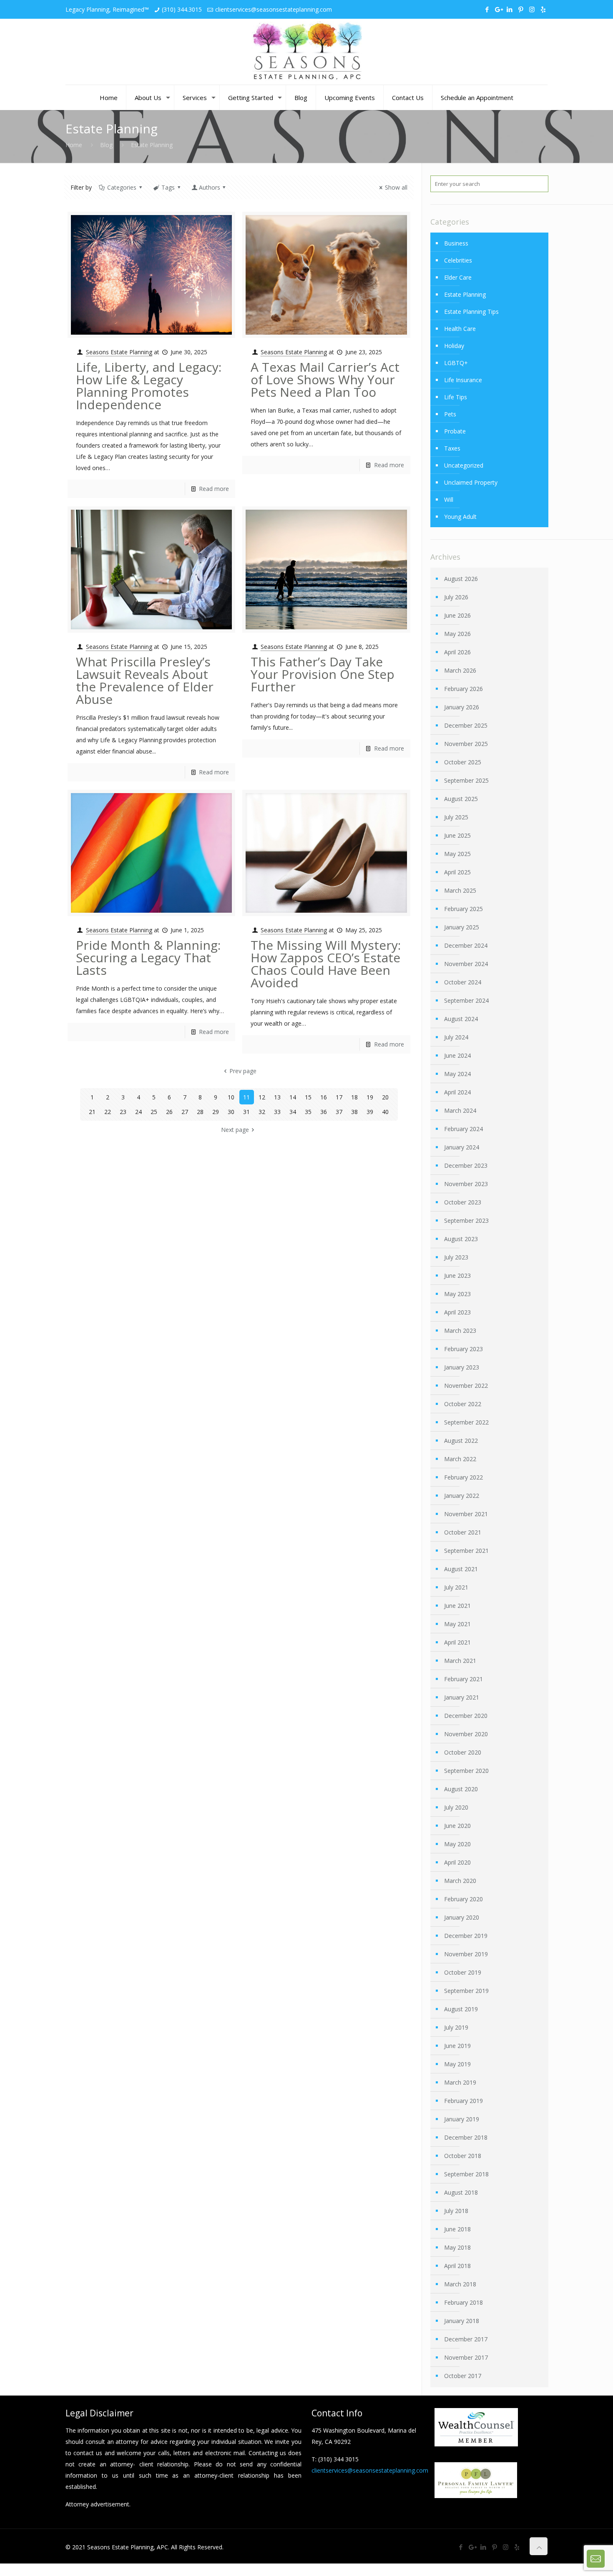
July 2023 (456, 1257)
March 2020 (460, 1881)
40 (385, 1112)
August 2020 (461, 1789)
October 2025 (463, 762)
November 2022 (466, 1386)
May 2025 (457, 854)
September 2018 (466, 2174)
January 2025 (462, 927)
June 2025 (457, 835)
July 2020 (456, 1807)
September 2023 (466, 1220)
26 (169, 1112)
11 (246, 1097)
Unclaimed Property (471, 482)
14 (293, 1097)
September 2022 (466, 1422)
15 (308, 1097)
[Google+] (498, 9)
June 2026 (457, 615)
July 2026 (456, 597)
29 (216, 1112)
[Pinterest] (521, 9)
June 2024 (457, 1055)
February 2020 (464, 1899)
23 (123, 1112)
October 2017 (463, 2376)
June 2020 (457, 1826)
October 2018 (463, 2156)
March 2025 (460, 890)
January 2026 (462, 707)
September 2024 (466, 1000)
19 (370, 1097)
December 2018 (466, 2137)
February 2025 (464, 909)
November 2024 (466, 964)
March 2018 (460, 2284)
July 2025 (456, 817)
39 (370, 1112)
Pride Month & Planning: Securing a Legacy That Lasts (148, 958)
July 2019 (456, 2027)
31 (246, 1112)
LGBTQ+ (456, 363)
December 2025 (466, 725)
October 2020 (463, 1752)
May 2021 (457, 1624)
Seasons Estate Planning (119, 352)
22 (108, 1112)
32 (262, 1112)
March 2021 (460, 1661)
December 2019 (466, 1936)
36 (324, 1112)
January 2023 (462, 1367)
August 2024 (461, 1019)
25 (154, 1112)
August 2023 (461, 1239)
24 (138, 1112)
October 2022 (463, 1404)
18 (354, 1097)
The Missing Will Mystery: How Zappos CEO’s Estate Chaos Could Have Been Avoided (326, 964)
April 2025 (457, 872)
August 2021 (461, 1569)
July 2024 (456, 1037)
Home (74, 145)
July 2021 (456, 1587)
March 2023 (460, 1331)
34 (293, 1112)
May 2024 (457, 1074)
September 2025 (466, 780)
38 (354, 1112)
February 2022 (464, 1477)
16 (324, 1097)
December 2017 (466, 2339)
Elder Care (458, 277)
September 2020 (466, 1771)
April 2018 (457, 2266)
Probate (455, 431)
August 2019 (461, 2009)
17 (339, 1097)
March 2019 (460, 2082)
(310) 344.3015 (182, 9)
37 (339, 1112)
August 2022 (461, 1441)
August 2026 (461, 579)
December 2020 (466, 1716)
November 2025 (466, 744)
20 (385, 1097)
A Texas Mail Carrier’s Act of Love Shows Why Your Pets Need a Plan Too (325, 379)
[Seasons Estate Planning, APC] (306, 52)
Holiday (454, 346)
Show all (396, 187)
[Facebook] (487, 9)
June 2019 (457, 2046)
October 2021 (463, 1532)
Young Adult (460, 517)
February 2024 (464, 1129)
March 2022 (460, 1459)
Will (449, 499)
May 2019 (457, 2064)
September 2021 (466, 1551)
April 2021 (457, 1642)
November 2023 (466, 1184)
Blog (106, 145)
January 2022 (462, 1496)
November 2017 (466, 2357)
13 (277, 1097)
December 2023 (466, 1165)
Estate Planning (465, 294)
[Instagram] (532, 9)
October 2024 (463, 982)
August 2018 (461, 2192)
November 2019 (466, 1954)
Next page (235, 1130)
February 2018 (464, 2302)
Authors (210, 187)
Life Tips (456, 397)
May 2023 (457, 1294)
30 (231, 1112)
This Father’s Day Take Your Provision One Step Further (323, 674)
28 (200, 1112)
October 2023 (463, 1202)
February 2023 (464, 1349)
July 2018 (456, 2211)
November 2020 (466, 1734)
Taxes (452, 448)
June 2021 (457, 1606)
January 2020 (462, 1917)
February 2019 (464, 2101)
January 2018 (462, 2321)
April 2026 (457, 652)
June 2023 (457, 1275)
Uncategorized (464, 465)
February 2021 (464, 1679)
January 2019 (462, 2119)
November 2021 (466, 1514)
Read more (214, 489)
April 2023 (457, 1312)
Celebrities (458, 260)
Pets (450, 414)
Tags (168, 187)
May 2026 (457, 634)
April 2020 (457, 1862)
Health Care (460, 329)
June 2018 (457, 2229)
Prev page (243, 1071)
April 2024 (457, 1092)
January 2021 (462, 1697)
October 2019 (463, 1972)
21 (92, 1112)
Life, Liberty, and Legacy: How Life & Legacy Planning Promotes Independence (149, 386)
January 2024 (462, 1147)
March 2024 (460, 1110)
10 (231, 1097)
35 (308, 1112)
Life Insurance (463, 380)
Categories (122, 187)
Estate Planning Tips (471, 312)
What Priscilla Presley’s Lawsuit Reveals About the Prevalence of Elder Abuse (145, 680)
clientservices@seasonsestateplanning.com (274, 9)
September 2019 (466, 1991)
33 (277, 1112)
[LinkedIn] (509, 9)
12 (262, 1097)
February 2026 (464, 689)
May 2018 (457, 2247)
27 (185, 1112)
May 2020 (457, 1844)
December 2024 (466, 945)
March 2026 (460, 670)
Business (456, 243)
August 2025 (461, 799)
